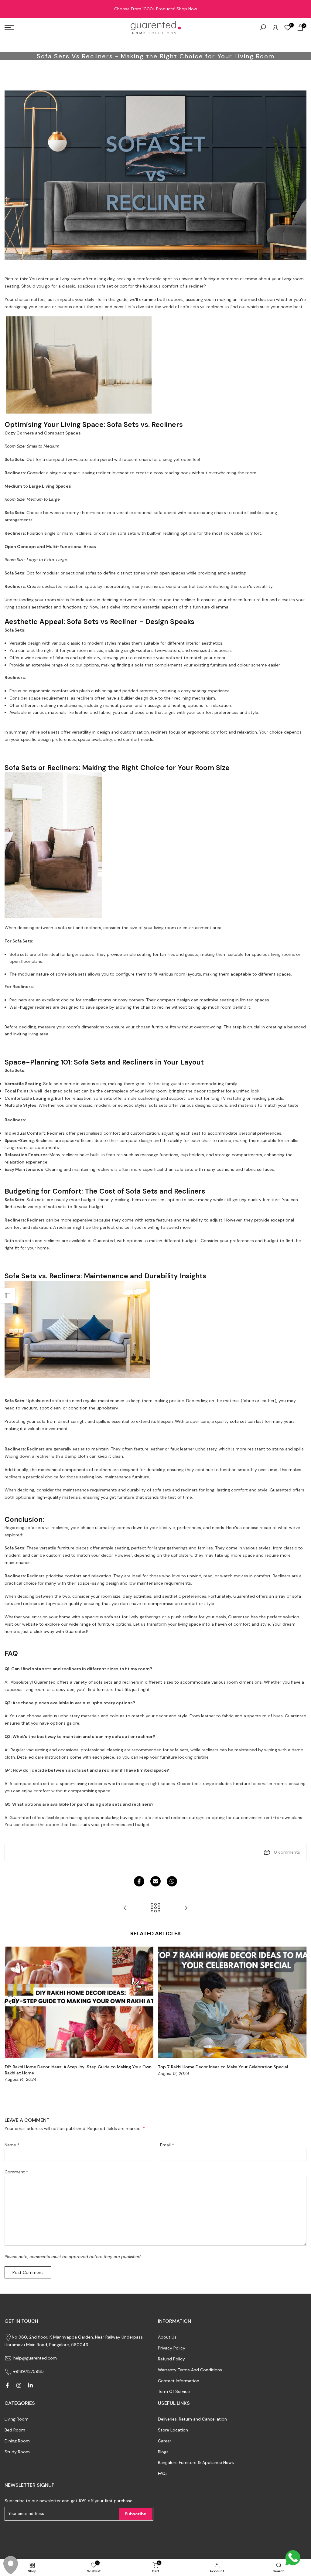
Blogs (163, 2452)
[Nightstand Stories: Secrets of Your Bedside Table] (125, 1908)
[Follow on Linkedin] (30, 2385)
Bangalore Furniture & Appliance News (196, 2462)
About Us (167, 2337)
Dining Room (17, 2441)
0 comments (287, 1852)
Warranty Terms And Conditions (190, 2370)
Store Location (173, 2430)
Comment (16, 2172)
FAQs (163, 2473)
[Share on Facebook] (139, 1881)
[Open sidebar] (8, 1296)
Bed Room (15, 2430)
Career (165, 2441)
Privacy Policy (172, 2348)
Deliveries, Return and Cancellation (192, 2419)
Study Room (17, 2452)
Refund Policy (171, 2359)
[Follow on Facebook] (7, 2385)
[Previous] (11, 2002)
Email (167, 2145)
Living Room (17, 2419)
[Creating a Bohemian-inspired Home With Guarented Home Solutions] (186, 1908)
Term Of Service (174, 2391)
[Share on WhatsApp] (172, 1881)
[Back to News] (155, 1908)
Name (12, 2145)
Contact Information (179, 2381)
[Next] (300, 2002)
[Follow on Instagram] (19, 2385)
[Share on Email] (155, 1881)
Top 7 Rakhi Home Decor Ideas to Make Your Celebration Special (223, 2067)
